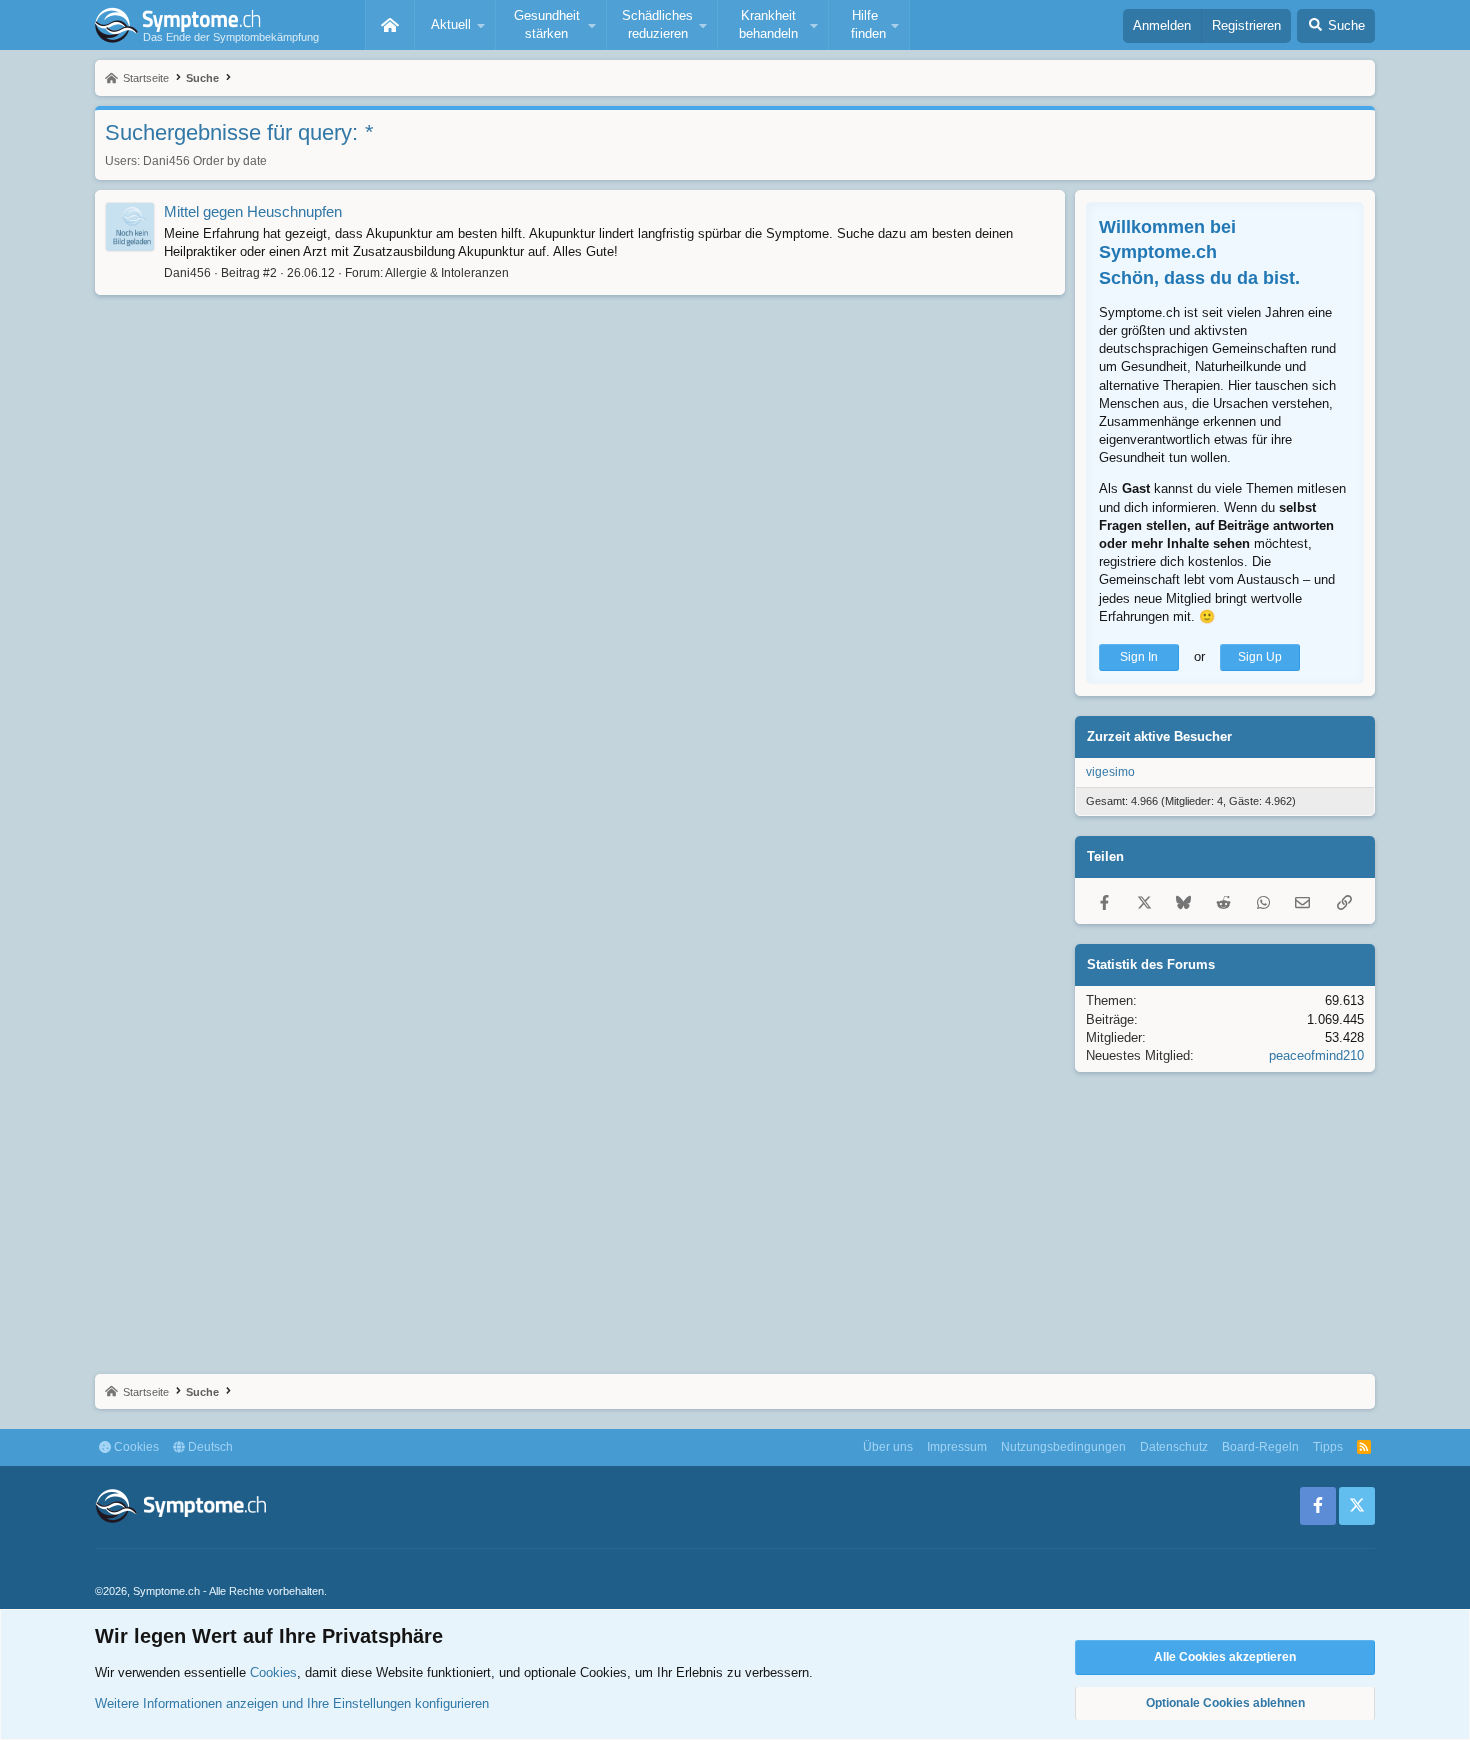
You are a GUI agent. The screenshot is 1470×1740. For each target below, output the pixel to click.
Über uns (888, 1447)
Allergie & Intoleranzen (447, 273)
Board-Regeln (1260, 1447)
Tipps (1328, 1447)
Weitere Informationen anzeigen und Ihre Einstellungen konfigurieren (292, 1703)
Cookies (135, 1447)
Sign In (1139, 657)
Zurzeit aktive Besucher (1159, 736)
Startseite (390, 25)
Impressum (957, 1447)
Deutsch (209, 1447)
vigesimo (1110, 772)
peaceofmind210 (1316, 1055)
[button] (455, 25)
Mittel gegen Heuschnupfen (253, 211)
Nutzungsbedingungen (1063, 1447)
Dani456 (166, 161)
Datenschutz (1174, 1447)
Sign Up (1260, 657)
